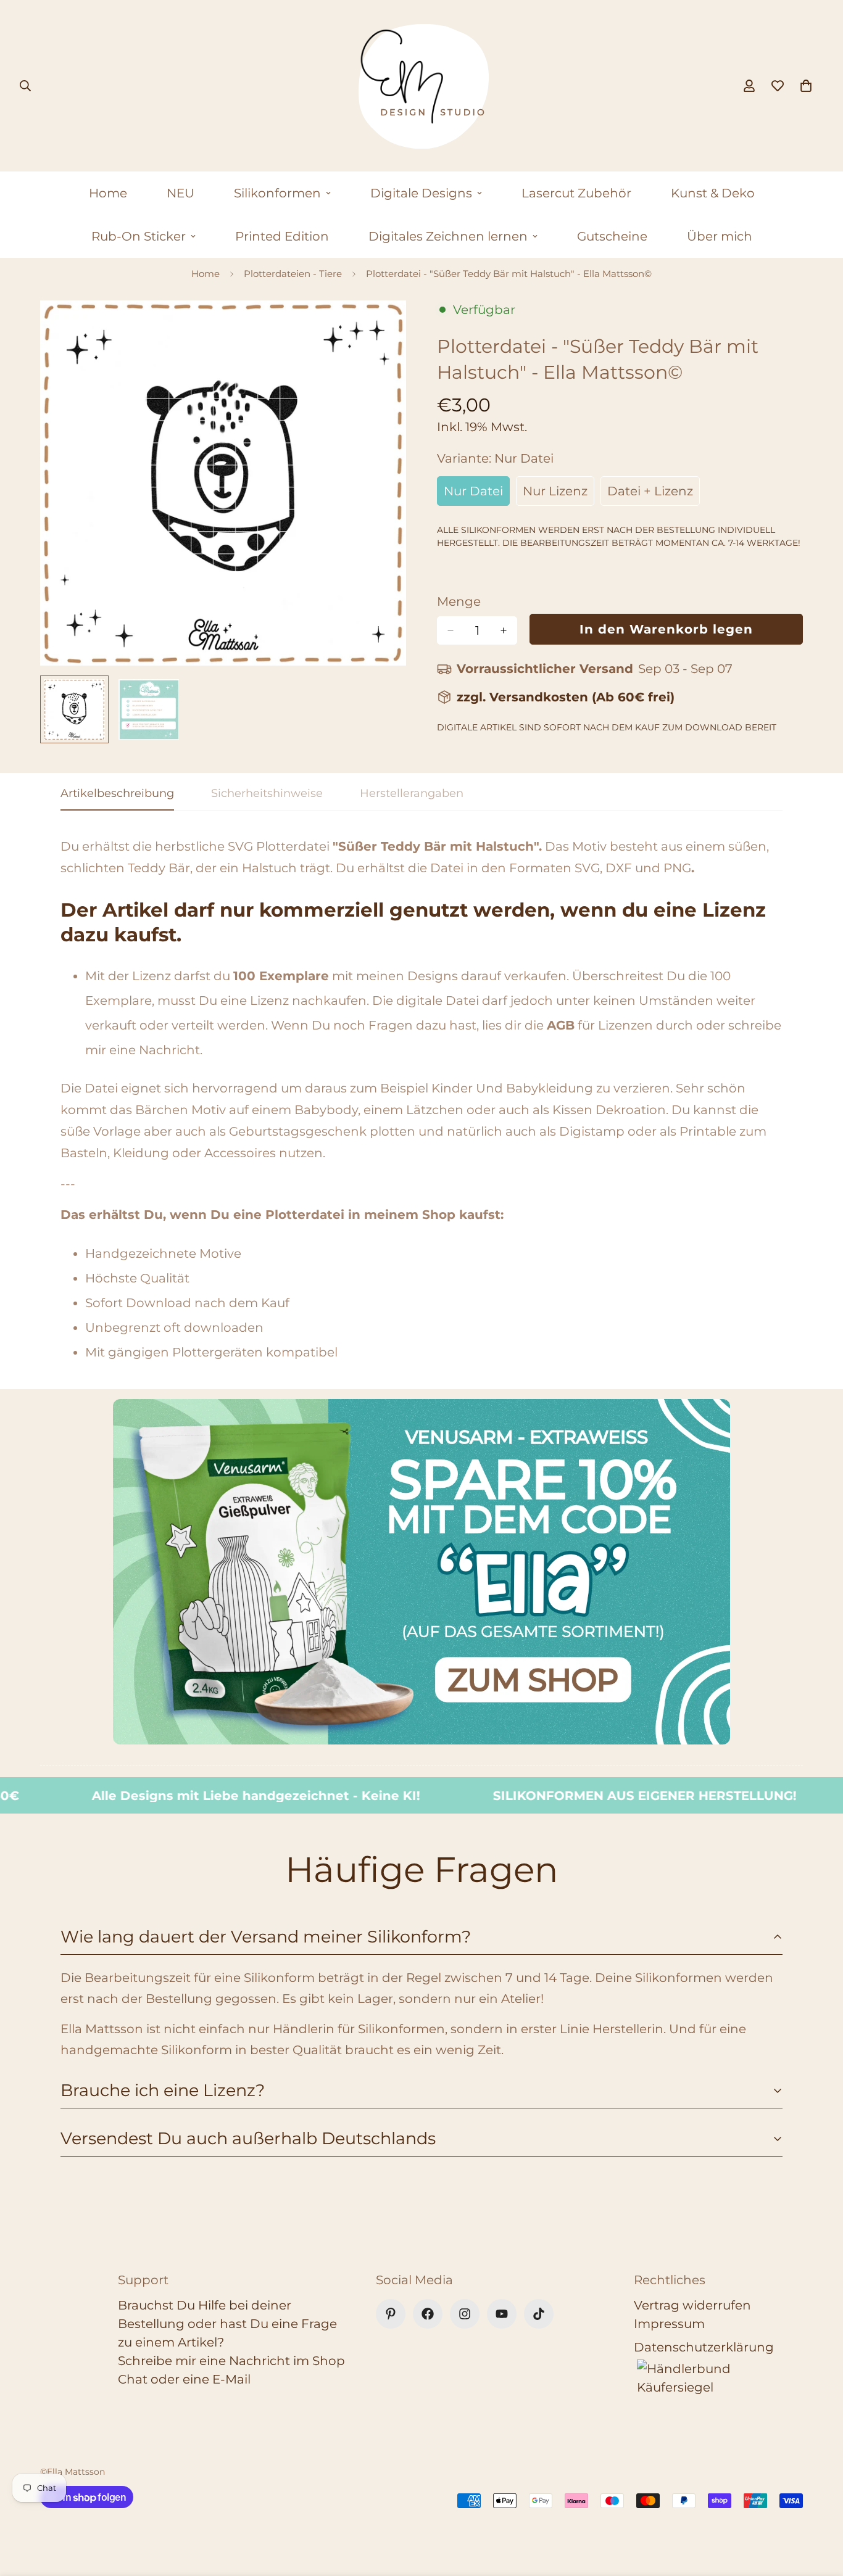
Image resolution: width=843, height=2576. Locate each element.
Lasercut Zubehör (576, 193)
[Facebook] (428, 2314)
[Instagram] (465, 2314)
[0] (806, 86)
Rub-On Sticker (139, 236)
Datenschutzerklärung (704, 2347)
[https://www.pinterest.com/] (391, 2314)
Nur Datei (477, 495)
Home (108, 193)
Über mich (720, 236)
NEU (181, 193)
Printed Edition (282, 236)
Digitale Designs (421, 193)
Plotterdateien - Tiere (293, 274)
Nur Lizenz (559, 495)
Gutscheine (612, 236)
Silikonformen (277, 193)
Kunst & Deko (713, 193)
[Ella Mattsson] (421, 86)
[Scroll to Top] (819, 2509)
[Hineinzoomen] (380, 327)
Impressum (669, 2324)
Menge (459, 601)
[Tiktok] (539, 2314)
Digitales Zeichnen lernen (448, 236)
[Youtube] (502, 2314)
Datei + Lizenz (654, 495)
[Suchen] (25, 86)
